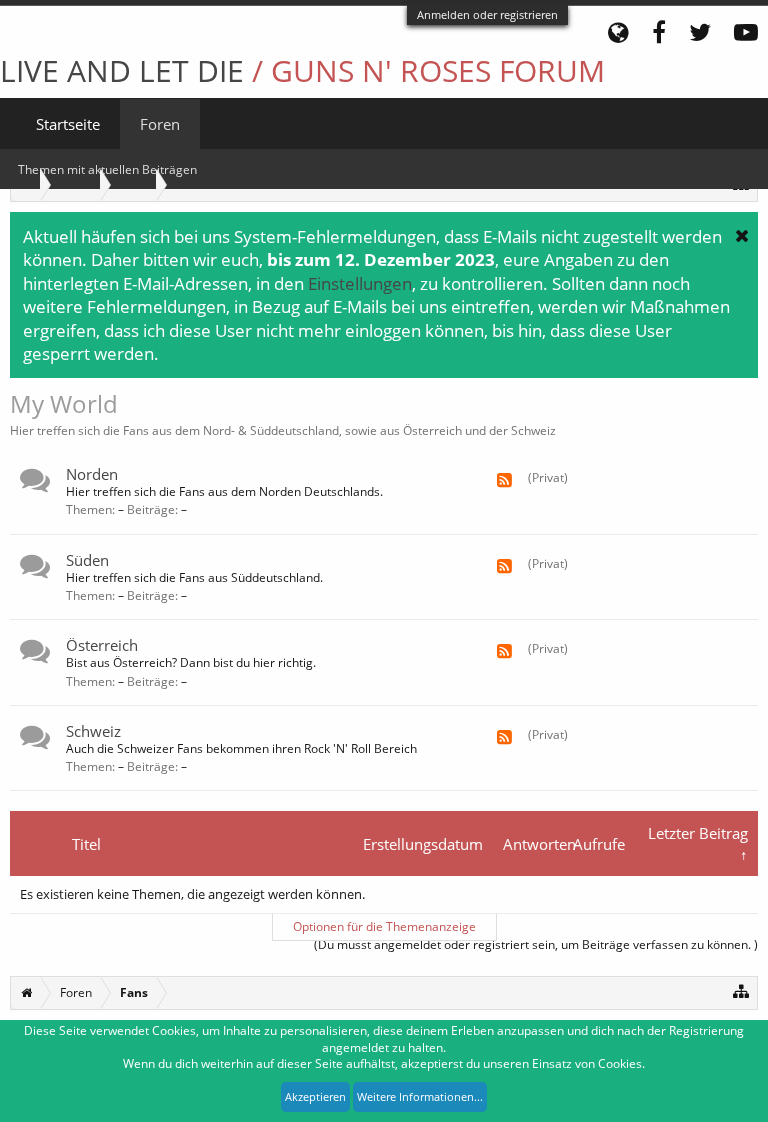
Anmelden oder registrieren (487, 14)
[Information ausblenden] (742, 235)
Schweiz (93, 731)
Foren (160, 124)
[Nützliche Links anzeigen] (741, 990)
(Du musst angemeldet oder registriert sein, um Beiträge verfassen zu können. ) (536, 944)
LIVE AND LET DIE (302, 70)
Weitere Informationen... (420, 1096)
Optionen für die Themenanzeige (384, 926)
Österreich (102, 645)
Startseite (68, 124)
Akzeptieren (315, 1096)
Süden (87, 560)
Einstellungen (360, 283)
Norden (92, 474)
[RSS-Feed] (504, 480)
